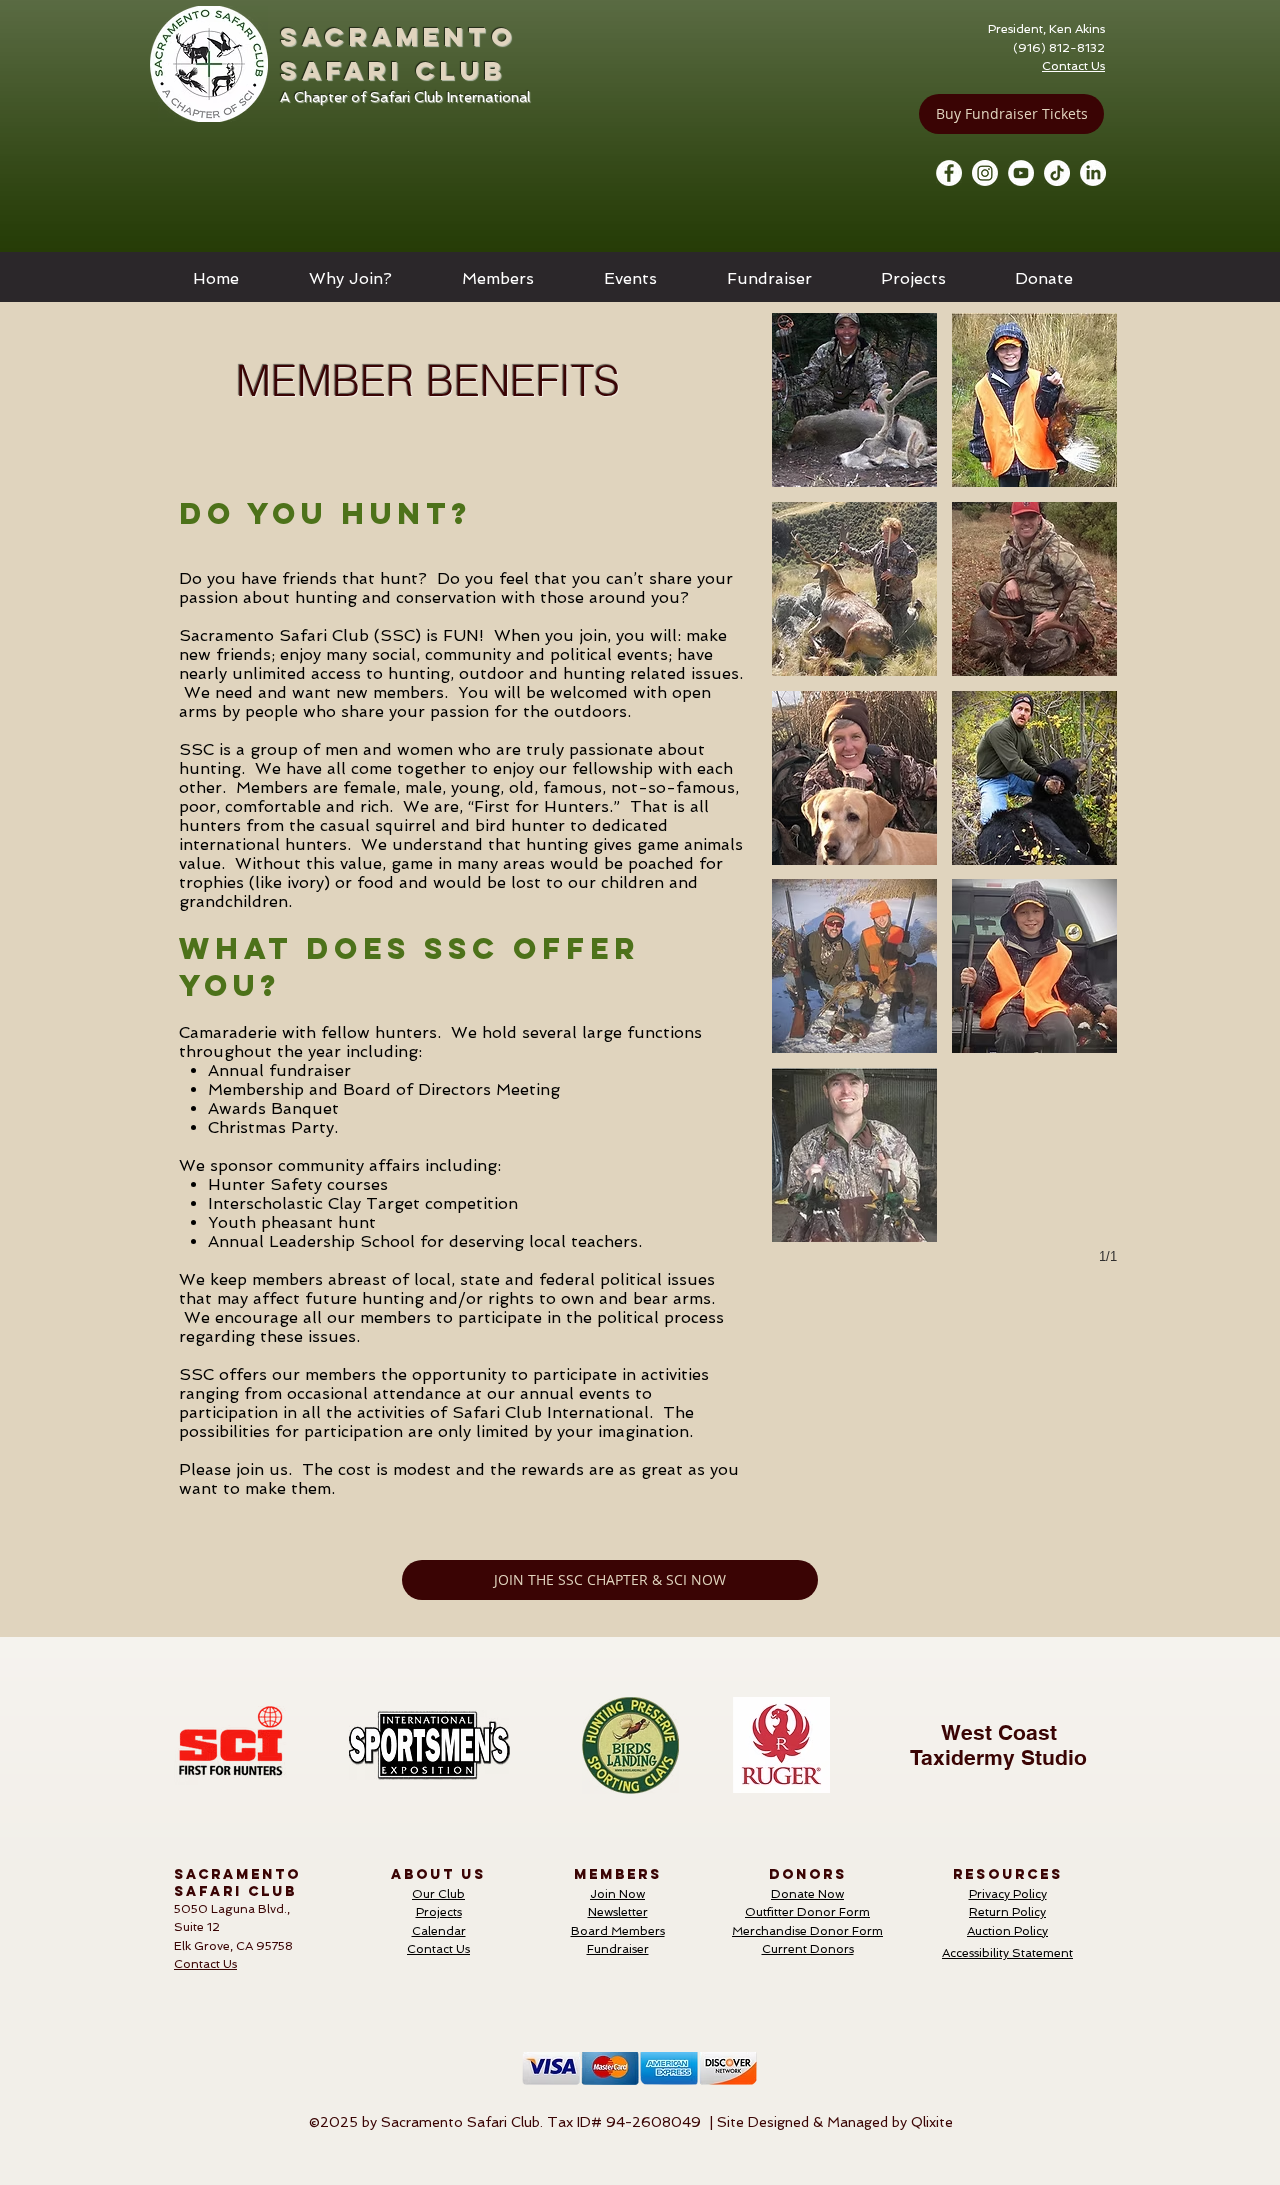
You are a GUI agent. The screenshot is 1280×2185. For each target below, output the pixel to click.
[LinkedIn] (1093, 173)
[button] (350, 279)
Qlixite (932, 2122)
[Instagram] (985, 173)
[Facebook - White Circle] (949, 173)
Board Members (618, 1931)
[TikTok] (1057, 173)
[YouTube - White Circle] (1021, 173)
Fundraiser (618, 1949)
